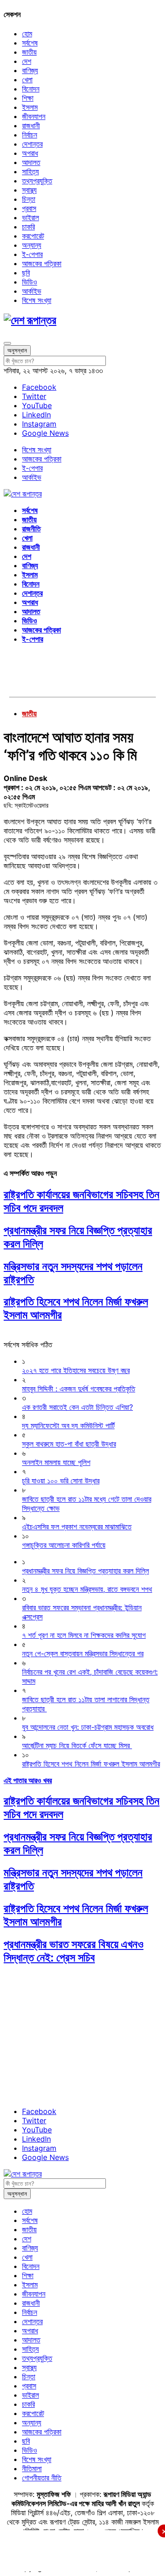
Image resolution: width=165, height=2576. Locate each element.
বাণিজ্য (30, 70)
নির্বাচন (30, 135)
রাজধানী (31, 125)
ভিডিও (30, 282)
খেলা (27, 80)
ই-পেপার (32, 254)
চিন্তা (29, 199)
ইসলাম (30, 107)
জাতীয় (29, 52)
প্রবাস (29, 208)
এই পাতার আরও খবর (28, 1780)
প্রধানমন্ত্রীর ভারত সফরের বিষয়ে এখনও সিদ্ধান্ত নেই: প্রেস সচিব (74, 1951)
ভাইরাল (30, 217)
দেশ (27, 61)
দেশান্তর (32, 144)
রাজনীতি (31, 529)
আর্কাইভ (32, 291)
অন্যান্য (32, 245)
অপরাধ (30, 153)
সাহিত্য (30, 171)
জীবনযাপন (34, 116)
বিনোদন (31, 89)
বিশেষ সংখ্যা (37, 300)
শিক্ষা (28, 98)
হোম (27, 34)
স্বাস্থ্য (29, 190)
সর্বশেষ (30, 43)
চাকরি (28, 227)
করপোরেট (33, 236)
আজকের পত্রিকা (42, 263)
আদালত (31, 162)
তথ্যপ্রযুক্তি (37, 181)
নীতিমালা (32, 2468)
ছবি (26, 273)
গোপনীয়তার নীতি (42, 2478)
